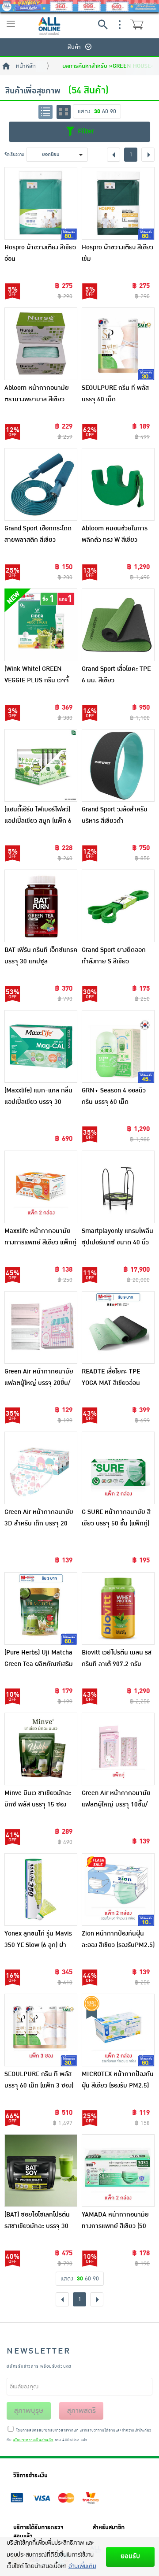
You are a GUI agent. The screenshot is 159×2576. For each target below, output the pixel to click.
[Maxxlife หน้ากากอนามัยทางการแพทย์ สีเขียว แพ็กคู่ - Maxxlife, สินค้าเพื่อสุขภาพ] (41, 1187)
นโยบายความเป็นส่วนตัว (33, 2440)
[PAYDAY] (79, 6)
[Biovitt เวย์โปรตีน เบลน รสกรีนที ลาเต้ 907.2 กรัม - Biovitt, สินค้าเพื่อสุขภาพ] (118, 1608)
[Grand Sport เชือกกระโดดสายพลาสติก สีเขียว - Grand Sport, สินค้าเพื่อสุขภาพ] (41, 484)
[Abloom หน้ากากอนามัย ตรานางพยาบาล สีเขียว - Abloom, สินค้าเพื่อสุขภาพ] (41, 344)
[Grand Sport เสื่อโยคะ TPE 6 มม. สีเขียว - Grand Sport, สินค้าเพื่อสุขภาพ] (118, 625)
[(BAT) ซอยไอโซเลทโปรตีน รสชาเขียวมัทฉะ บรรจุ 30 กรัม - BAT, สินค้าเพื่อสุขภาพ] (41, 2171)
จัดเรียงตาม (14, 154)
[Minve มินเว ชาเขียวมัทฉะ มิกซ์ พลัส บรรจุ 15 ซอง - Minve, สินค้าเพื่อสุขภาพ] (41, 1749)
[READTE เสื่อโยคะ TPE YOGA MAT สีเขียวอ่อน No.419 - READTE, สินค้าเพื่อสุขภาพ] (118, 1327)
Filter (85, 131)
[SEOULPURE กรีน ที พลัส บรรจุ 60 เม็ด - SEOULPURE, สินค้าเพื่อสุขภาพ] (118, 344)
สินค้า (74, 47)
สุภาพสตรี (81, 2411)
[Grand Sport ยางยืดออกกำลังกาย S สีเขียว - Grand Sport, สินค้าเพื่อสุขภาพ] (118, 906)
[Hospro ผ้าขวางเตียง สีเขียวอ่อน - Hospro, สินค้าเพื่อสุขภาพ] (41, 203)
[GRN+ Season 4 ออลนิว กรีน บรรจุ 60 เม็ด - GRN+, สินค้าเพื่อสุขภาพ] (118, 1046)
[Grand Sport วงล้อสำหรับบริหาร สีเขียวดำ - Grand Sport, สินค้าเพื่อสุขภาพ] (118, 765)
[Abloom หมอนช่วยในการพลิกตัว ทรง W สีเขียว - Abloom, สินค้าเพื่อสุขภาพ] (118, 484)
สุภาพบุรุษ (29, 2411)
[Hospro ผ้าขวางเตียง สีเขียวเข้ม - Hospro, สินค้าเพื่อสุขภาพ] (118, 203)
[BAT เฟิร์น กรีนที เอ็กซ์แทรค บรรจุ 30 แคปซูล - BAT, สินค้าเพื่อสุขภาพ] (41, 906)
